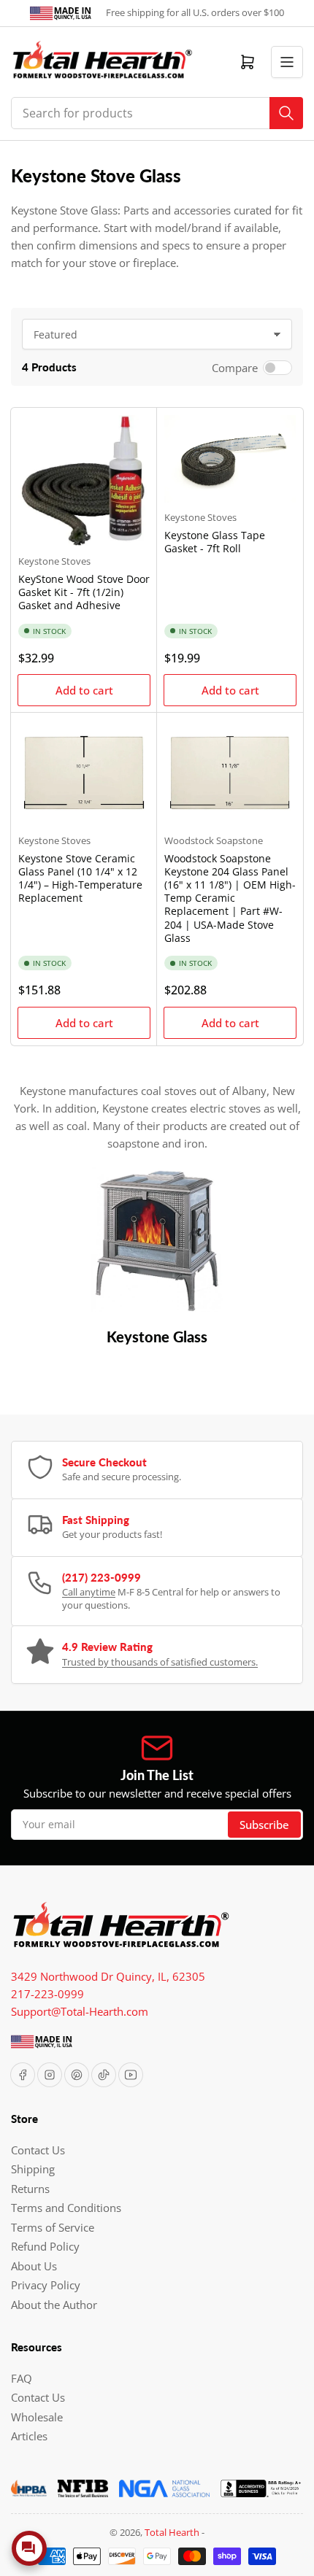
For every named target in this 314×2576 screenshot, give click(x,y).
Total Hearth (172, 2532)
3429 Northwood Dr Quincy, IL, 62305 (108, 1976)
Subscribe (264, 1825)
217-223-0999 (47, 1994)
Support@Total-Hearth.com (80, 2011)
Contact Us (38, 2150)
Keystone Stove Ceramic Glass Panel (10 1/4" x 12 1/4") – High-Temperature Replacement (80, 878)
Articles (29, 2436)
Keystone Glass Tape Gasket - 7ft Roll (215, 542)
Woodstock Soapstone (214, 840)
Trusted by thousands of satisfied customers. (160, 1662)
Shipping (33, 2169)
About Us (34, 2266)
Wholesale (37, 2417)
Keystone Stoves (54, 561)
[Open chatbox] (29, 2548)
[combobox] (157, 113)
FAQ (22, 2378)
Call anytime (89, 1592)
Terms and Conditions (66, 2208)
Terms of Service (53, 2227)
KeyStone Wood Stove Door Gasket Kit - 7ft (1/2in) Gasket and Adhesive (84, 592)
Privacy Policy (46, 2285)
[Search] (286, 113)
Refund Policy (45, 2246)
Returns (30, 2189)
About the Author (54, 2305)
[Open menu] (287, 62)
